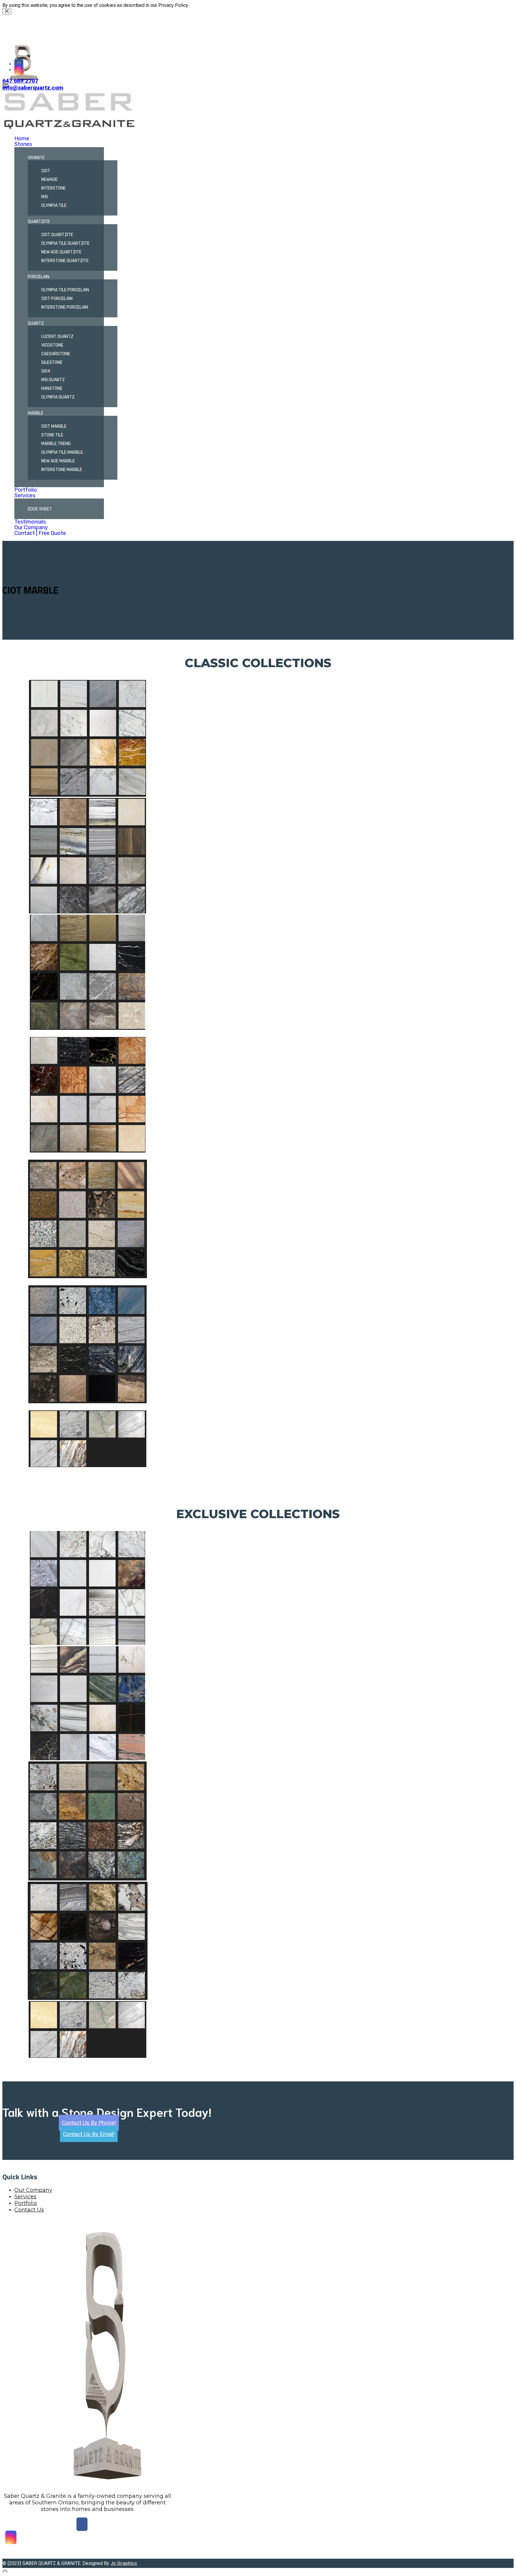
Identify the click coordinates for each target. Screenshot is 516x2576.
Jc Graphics (124, 2563)
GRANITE (36, 158)
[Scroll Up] (5, 2571)
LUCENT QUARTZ (57, 337)
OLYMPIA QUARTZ (58, 397)
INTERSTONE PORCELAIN (65, 307)
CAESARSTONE (56, 354)
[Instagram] (19, 70)
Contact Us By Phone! (89, 2123)
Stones (23, 144)
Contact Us (29, 2210)
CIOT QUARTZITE (57, 235)
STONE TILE (52, 435)
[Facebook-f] (19, 64)
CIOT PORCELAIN (57, 299)
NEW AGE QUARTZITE (61, 252)
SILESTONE (52, 363)
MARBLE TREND (56, 444)
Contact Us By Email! (89, 2134)
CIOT (46, 171)
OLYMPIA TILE (54, 206)
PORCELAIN (39, 277)
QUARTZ (36, 323)
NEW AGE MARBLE (58, 461)
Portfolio (26, 490)
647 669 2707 (20, 81)
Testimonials (30, 522)
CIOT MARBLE (54, 426)
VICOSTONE (52, 345)
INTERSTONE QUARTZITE (65, 261)
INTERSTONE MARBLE (62, 470)
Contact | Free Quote (40, 533)
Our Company (31, 527)
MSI (44, 197)
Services (25, 495)
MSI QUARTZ (53, 380)
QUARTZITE (39, 222)
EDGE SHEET (40, 509)
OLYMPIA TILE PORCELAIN (65, 290)
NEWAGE (49, 180)
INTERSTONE (53, 188)
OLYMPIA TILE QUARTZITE (65, 243)
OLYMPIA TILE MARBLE (62, 452)
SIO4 (46, 371)
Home (22, 139)
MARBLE (36, 413)
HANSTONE (52, 388)
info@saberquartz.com (33, 88)
